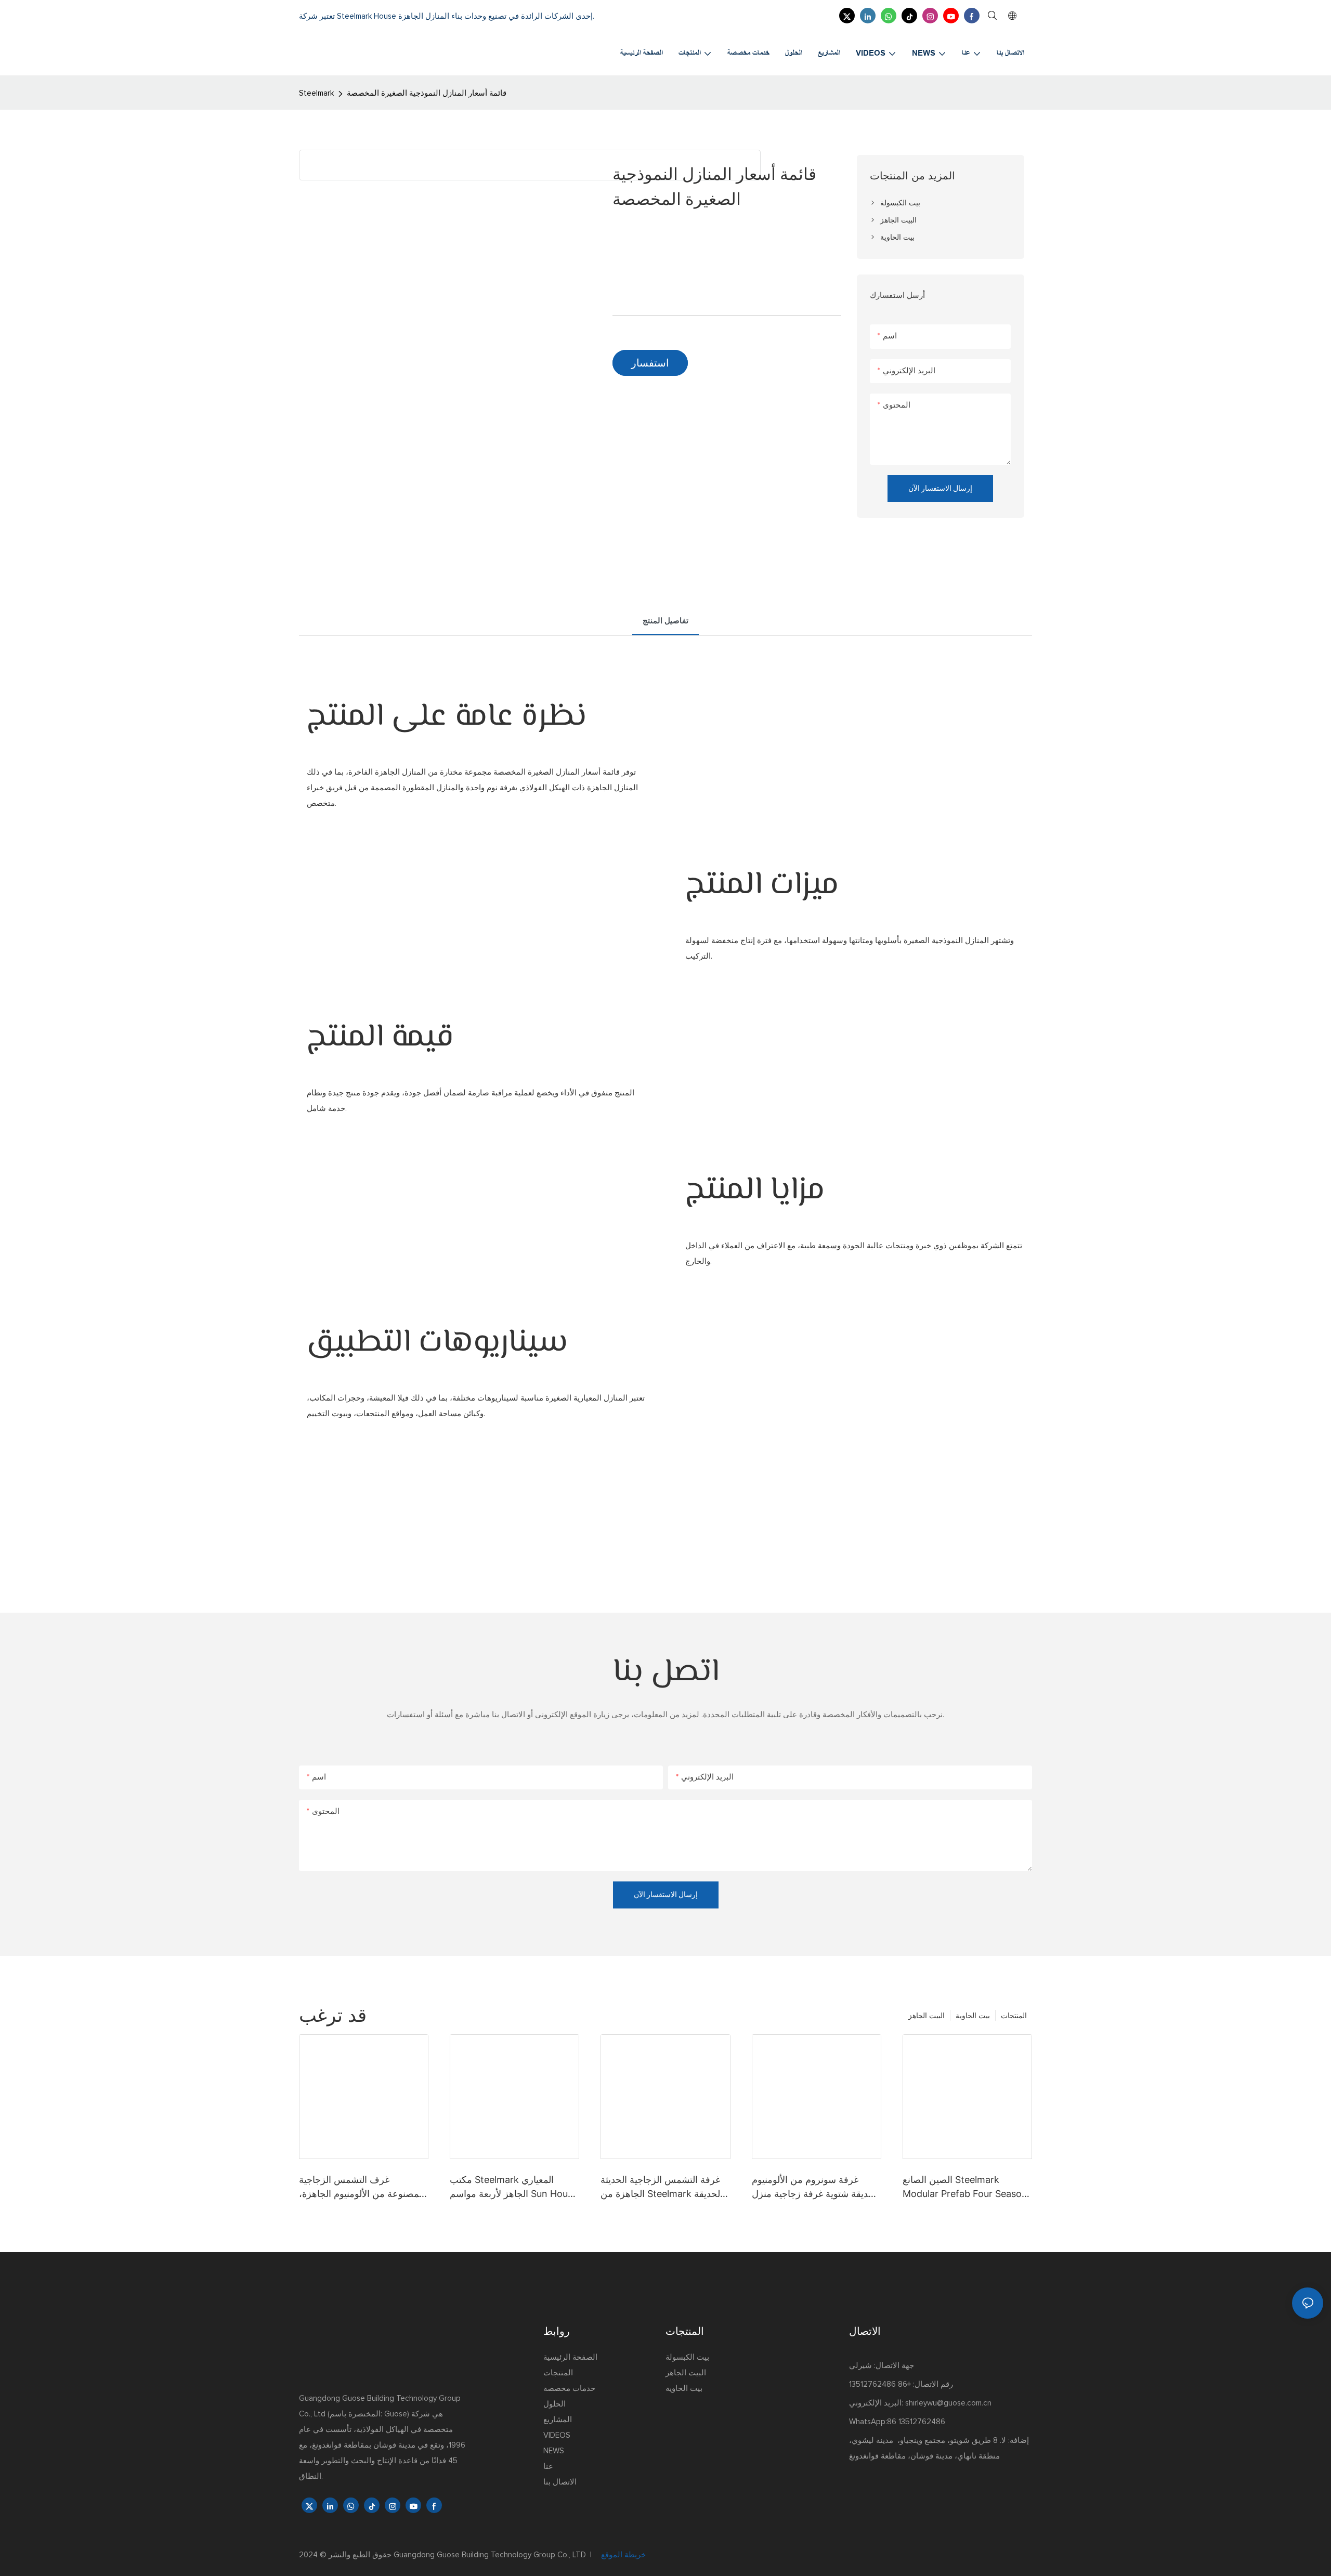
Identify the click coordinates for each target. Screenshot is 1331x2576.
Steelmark (316, 93)
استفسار (650, 363)
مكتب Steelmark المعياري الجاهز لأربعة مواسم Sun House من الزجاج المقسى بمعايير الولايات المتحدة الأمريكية (514, 2187)
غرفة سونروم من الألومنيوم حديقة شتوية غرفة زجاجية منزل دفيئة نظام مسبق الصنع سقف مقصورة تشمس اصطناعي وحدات (813, 2187)
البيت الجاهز (927, 2015)
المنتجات (1014, 2015)
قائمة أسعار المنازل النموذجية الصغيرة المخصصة (427, 93)
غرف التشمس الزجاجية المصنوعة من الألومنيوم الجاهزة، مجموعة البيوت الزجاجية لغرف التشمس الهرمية (362, 2187)
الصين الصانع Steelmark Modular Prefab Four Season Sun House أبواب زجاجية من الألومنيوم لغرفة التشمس (965, 2187)
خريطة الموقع (622, 2555)
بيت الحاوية (973, 2015)
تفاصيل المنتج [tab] (665, 621)
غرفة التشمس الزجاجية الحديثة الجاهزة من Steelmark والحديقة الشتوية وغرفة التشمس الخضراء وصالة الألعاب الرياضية (664, 2187)
